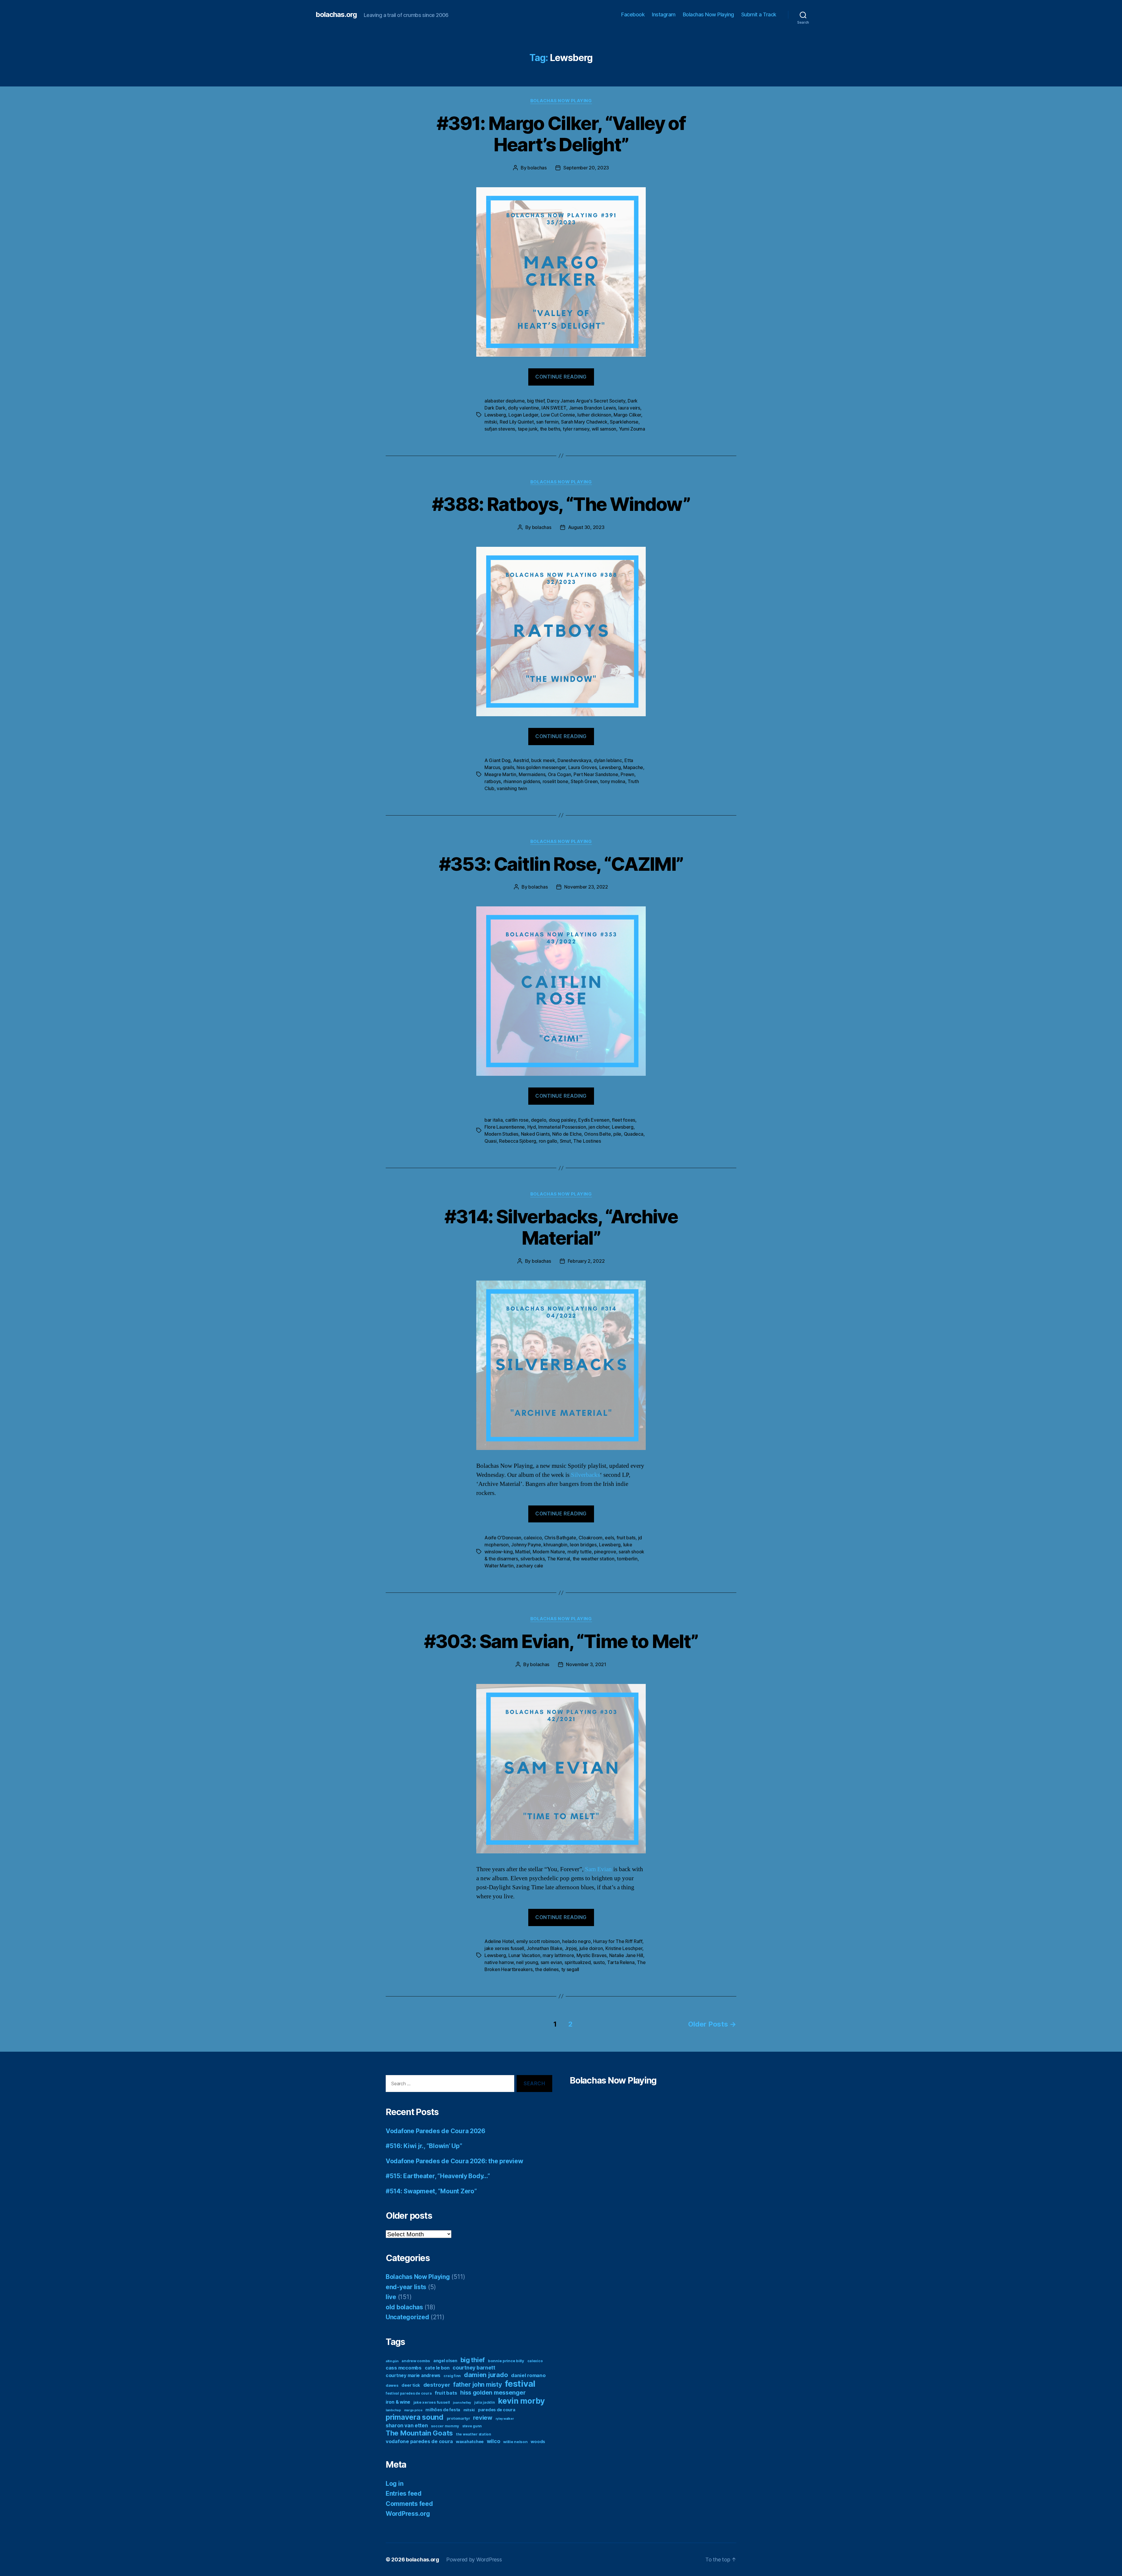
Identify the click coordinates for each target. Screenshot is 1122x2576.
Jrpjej (571, 1948)
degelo (539, 1120)
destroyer (437, 2385)
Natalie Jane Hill (626, 1955)
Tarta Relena (621, 1962)
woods (538, 2441)
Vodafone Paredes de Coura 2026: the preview (454, 2161)
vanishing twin (512, 788)
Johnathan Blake (544, 1948)
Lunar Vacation (524, 1955)
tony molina (613, 781)
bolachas (537, 168)
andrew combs (416, 2361)
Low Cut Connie (558, 415)
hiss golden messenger (541, 767)
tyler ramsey (576, 429)
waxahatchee (470, 2441)
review (483, 2418)
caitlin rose (517, 1120)
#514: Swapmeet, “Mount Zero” (431, 2191)
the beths (550, 429)
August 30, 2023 (586, 527)
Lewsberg (495, 415)
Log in (394, 2484)
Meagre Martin (500, 774)
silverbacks (533, 1559)
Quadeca (634, 1134)
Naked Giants (535, 1134)
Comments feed (409, 2504)
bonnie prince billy (506, 2361)
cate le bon (437, 2368)
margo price (413, 2410)
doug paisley (562, 1120)
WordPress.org (408, 2514)
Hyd (532, 1127)
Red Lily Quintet (517, 422)
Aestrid (521, 760)
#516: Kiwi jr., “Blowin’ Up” (424, 2146)
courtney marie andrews (413, 2375)
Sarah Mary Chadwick (584, 422)
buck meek (543, 760)
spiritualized (578, 1962)
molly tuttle (580, 1552)
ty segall (570, 1969)
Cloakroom (591, 1538)
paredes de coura (497, 2410)
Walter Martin (499, 1566)
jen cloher (599, 1127)
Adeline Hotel (499, 1941)
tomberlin (627, 1559)
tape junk (528, 429)
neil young (527, 1962)
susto (599, 1962)
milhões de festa (443, 2410)
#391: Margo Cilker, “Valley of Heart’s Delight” (561, 134)
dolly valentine (523, 408)
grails (508, 767)
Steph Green (584, 781)
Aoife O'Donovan (503, 1538)
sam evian (551, 1962)
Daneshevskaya (574, 760)
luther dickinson (594, 415)
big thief (536, 401)
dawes (392, 2385)
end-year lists (406, 2287)
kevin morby (521, 2401)
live (391, 2297)
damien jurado (486, 2375)
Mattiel (523, 1552)
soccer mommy (445, 2426)
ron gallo (548, 1141)
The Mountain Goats (419, 2433)
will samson (604, 429)
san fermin (547, 422)
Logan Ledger (523, 415)
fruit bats (626, 1538)
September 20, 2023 (586, 168)
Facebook (633, 14)
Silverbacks (585, 1475)
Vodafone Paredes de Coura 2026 (436, 2131)
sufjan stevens (500, 429)
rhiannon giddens (522, 781)
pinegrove (605, 1552)
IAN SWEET (554, 408)
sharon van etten (407, 2425)
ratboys (493, 781)
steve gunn (472, 2426)
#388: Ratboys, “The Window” (561, 504)
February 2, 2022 (586, 1261)
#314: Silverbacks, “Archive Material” (561, 1227)
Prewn (627, 774)
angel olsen (445, 2361)
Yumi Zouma (632, 429)
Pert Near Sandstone (596, 774)
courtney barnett (474, 2368)
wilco (494, 2441)
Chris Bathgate (560, 1538)
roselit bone (555, 781)
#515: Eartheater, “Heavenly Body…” (438, 2176)
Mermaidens (532, 774)
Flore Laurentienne (505, 1127)
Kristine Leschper (624, 1948)
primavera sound (415, 2417)
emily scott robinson (538, 1941)
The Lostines (587, 1141)
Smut (565, 1141)
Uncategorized (407, 2317)
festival (520, 2384)
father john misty (477, 2385)
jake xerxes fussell (504, 1948)
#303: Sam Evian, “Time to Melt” (561, 1641)
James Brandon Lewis (592, 408)
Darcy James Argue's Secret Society (586, 401)
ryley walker (505, 2419)
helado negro (576, 1941)
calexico (533, 1538)
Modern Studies (501, 1134)
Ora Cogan (560, 774)
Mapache (633, 767)
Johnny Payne (526, 1545)
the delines (547, 1969)
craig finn (452, 2376)
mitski (491, 422)
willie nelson (515, 2442)
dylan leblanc (608, 760)
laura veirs (629, 408)
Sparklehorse (624, 422)
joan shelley (462, 2403)
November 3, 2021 (586, 1664)
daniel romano (528, 2375)
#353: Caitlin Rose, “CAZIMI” (561, 864)
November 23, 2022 (586, 887)
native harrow (499, 1962)
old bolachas (404, 2307)
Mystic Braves (592, 1955)
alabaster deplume (504, 401)
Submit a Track (759, 14)
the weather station (594, 1559)
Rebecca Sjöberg (518, 1141)
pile (617, 1134)
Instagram (664, 14)
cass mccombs (404, 2368)
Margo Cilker (627, 415)
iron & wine (398, 2402)
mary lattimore (558, 1955)
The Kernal (559, 1559)
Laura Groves (583, 767)
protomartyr (458, 2418)
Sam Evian (598, 1869)
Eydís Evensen (594, 1120)
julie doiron (591, 1948)
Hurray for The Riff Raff (618, 1941)
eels (609, 1538)
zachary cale (530, 1566)
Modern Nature (549, 1552)
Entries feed (404, 2493)
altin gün (392, 2361)
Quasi (491, 1141)
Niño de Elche (567, 1134)
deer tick (411, 2385)
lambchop (393, 2410)
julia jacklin (485, 2402)
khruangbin (555, 1545)
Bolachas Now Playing (708, 14)
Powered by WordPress (474, 2559)
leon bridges (583, 1545)
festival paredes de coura (409, 2393)
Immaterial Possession (562, 1127)
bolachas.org (336, 15)
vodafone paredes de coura (419, 2441)
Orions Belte (598, 1134)
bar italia (494, 1120)
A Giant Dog (497, 760)
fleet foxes (624, 1120)
